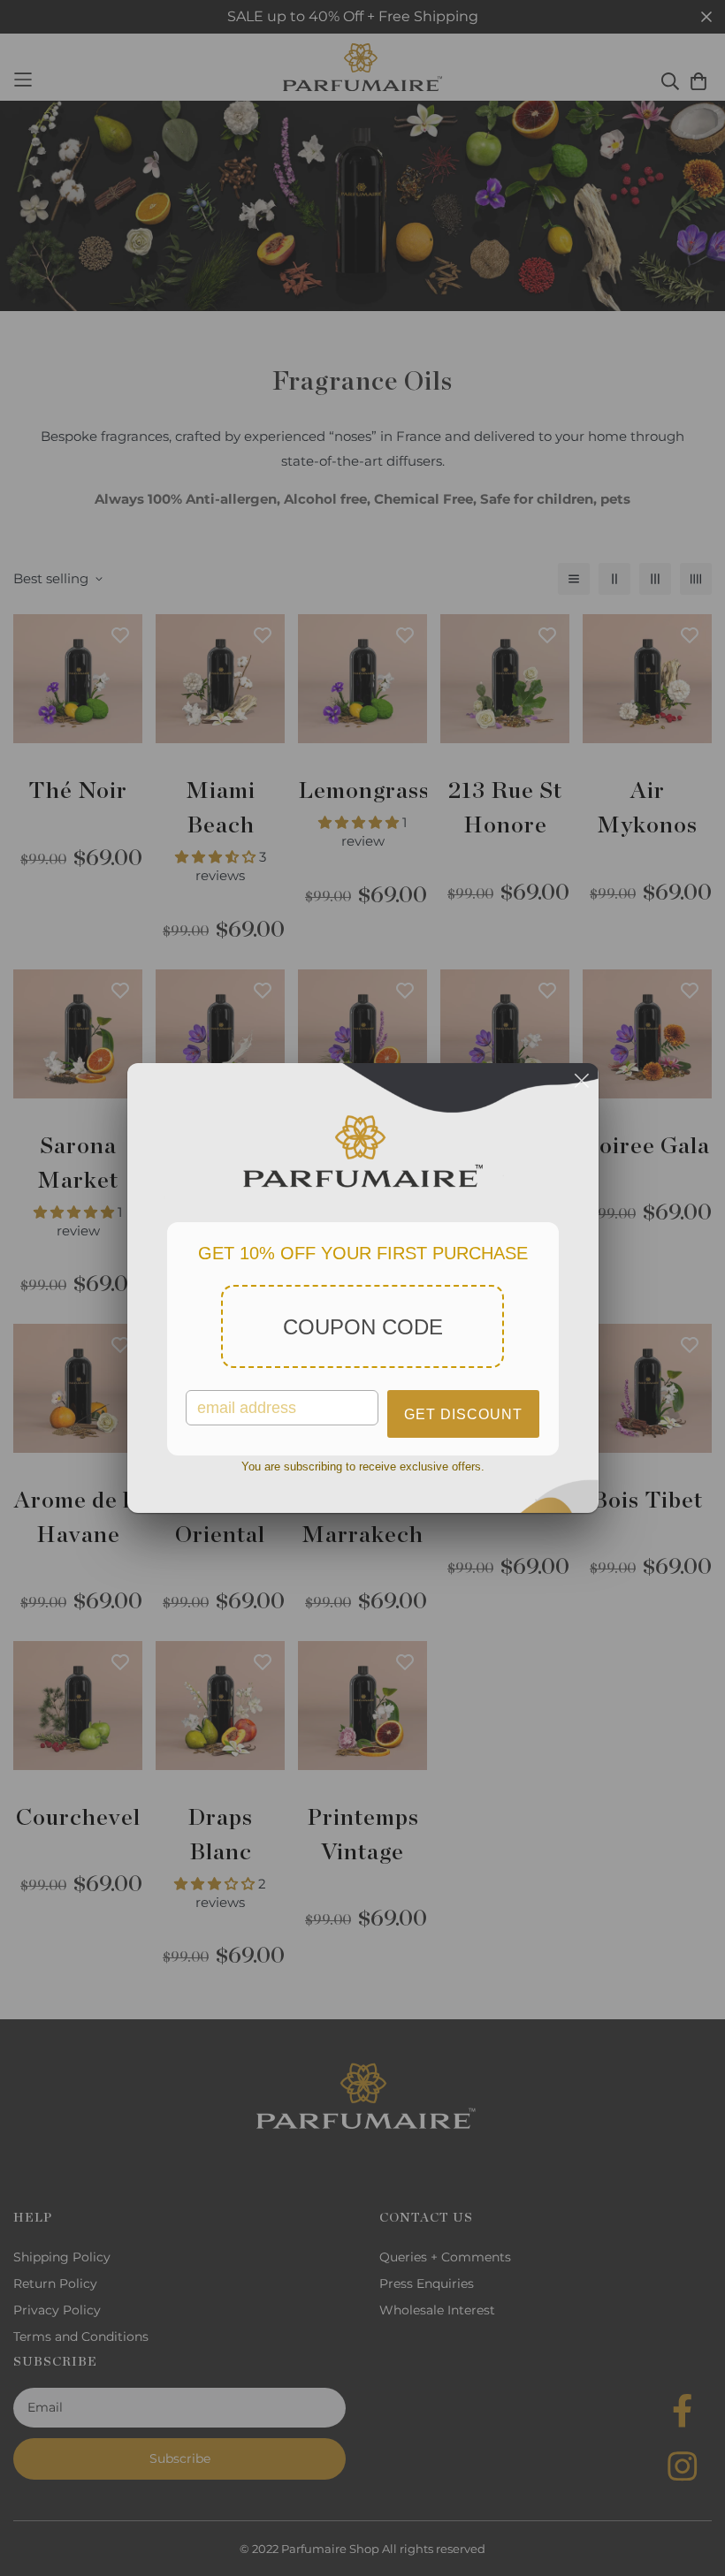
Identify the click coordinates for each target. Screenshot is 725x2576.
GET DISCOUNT (463, 1414)
